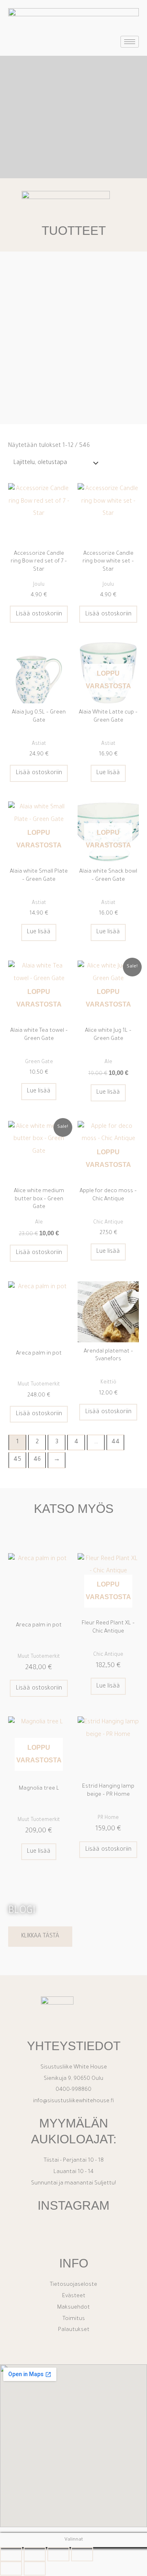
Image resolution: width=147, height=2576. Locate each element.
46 (37, 1460)
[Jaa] (58, 2554)
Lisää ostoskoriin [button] (39, 614)
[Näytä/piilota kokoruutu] (35, 2554)
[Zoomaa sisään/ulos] (11, 2554)
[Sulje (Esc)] (82, 2554)
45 (17, 1460)
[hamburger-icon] (130, 42)
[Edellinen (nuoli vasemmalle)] (11, 2568)
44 (116, 1442)
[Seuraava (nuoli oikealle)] (35, 2568)
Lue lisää (108, 773)
